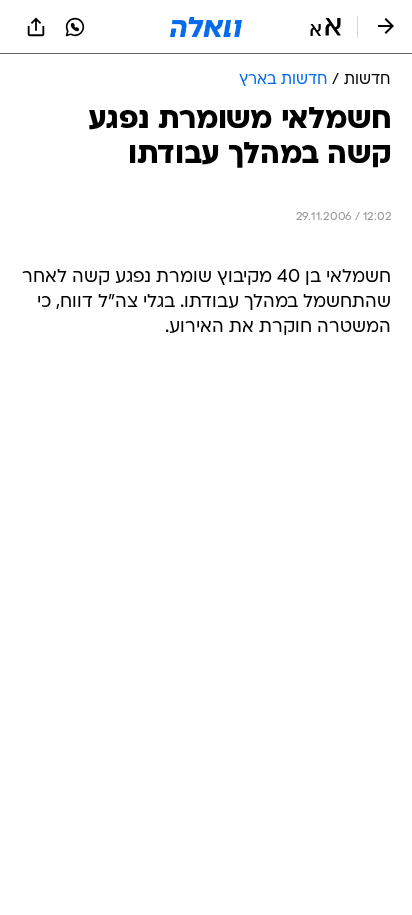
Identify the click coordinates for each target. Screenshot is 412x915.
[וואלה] (206, 27)
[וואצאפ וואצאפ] (75, 27)
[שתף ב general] (36, 27)
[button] (325, 27)
